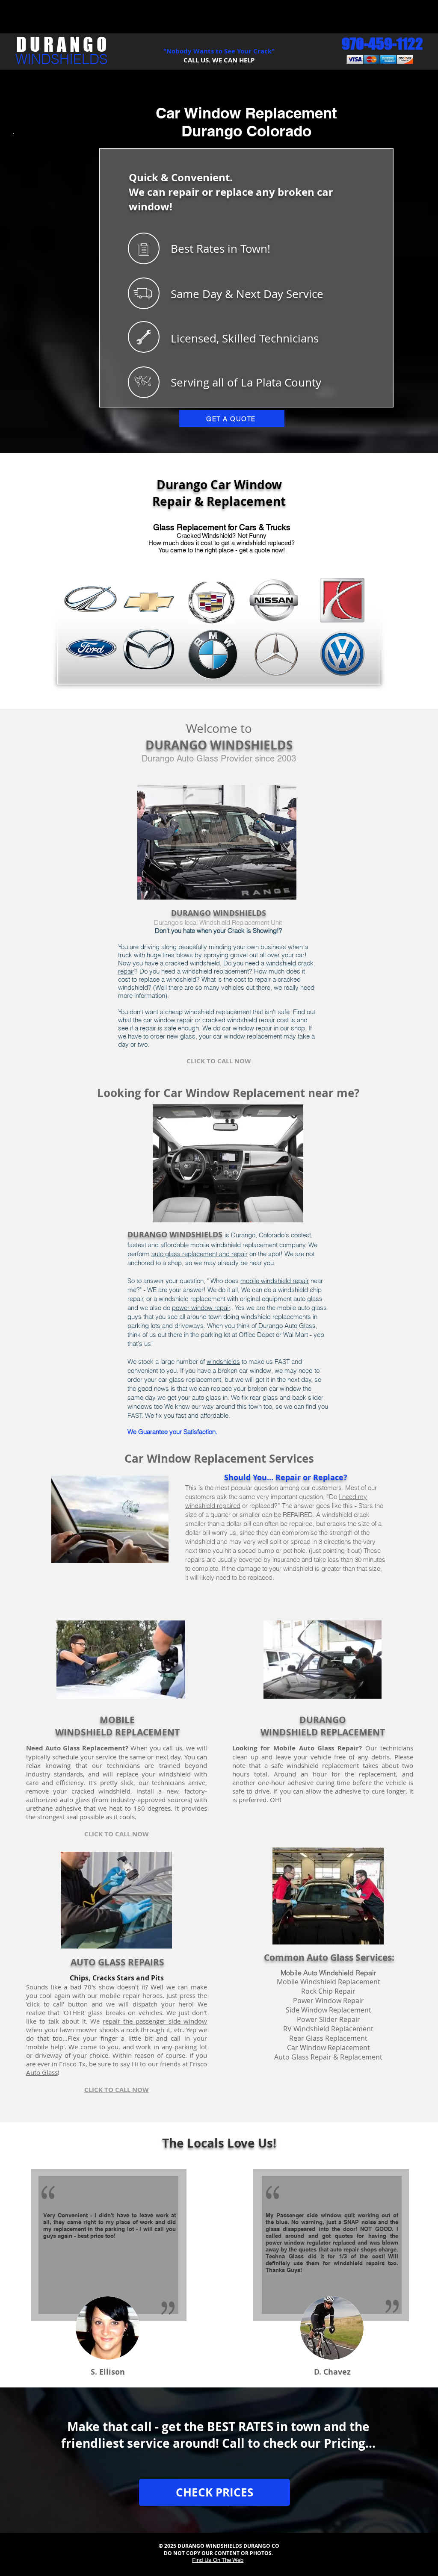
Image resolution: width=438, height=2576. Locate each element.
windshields (223, 1362)
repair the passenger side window (155, 2021)
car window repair (168, 1020)
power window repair (201, 1308)
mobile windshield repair (275, 1281)
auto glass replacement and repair (200, 1254)
